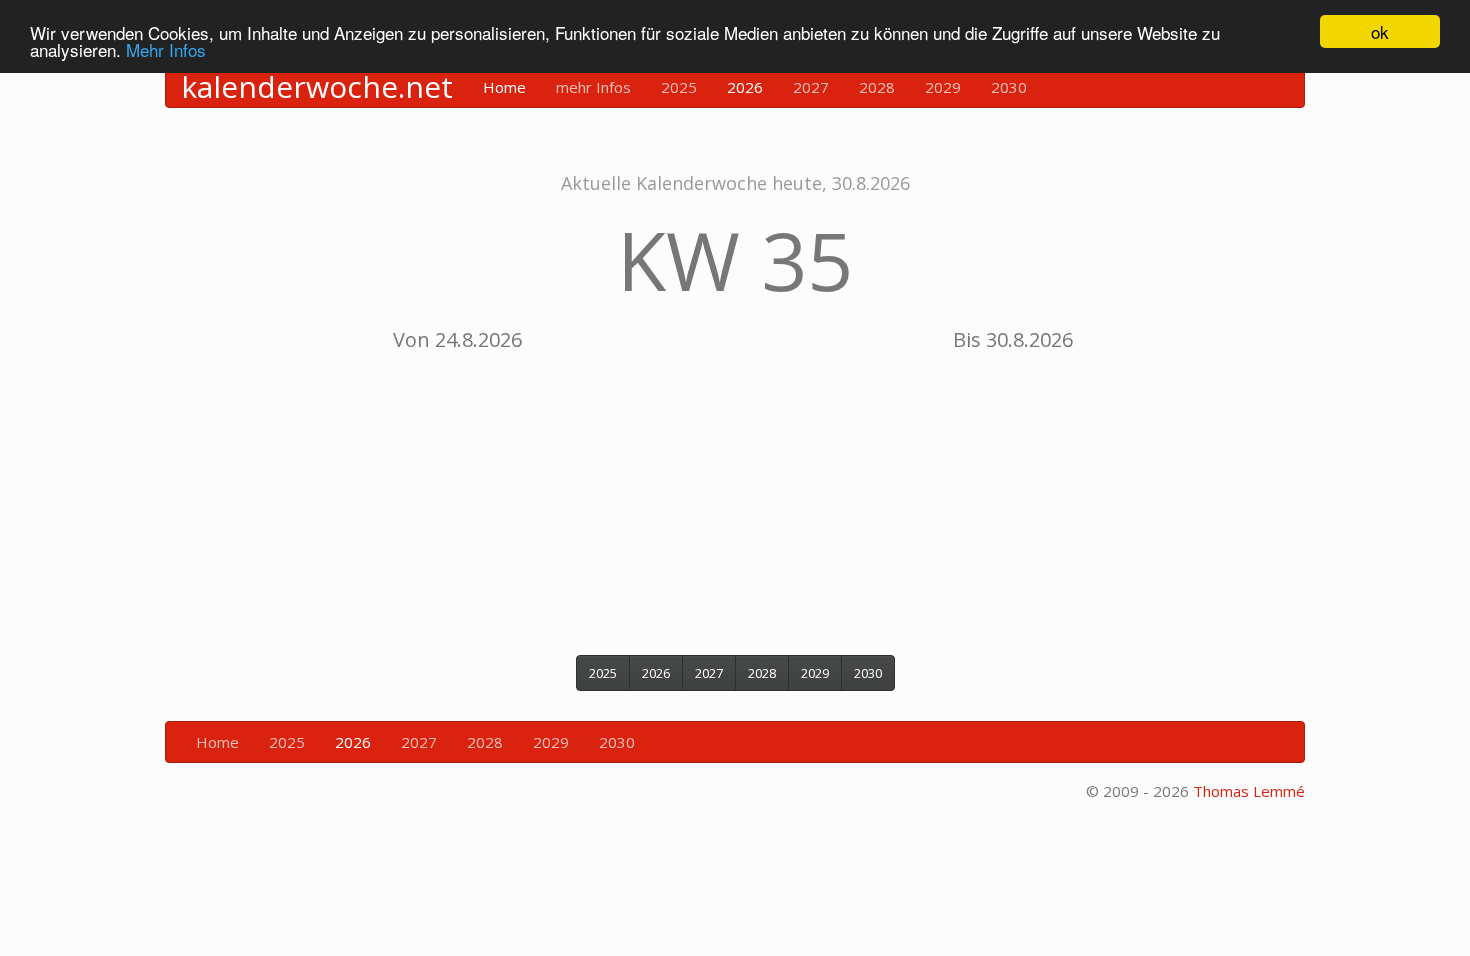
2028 (877, 87)
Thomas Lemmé (1249, 791)
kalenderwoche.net (317, 87)
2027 (811, 87)
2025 (679, 87)
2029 (943, 87)
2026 (745, 87)
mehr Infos (593, 87)
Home (504, 87)
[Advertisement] (735, 495)
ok (1380, 31)
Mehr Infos (166, 49)
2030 (1009, 87)
